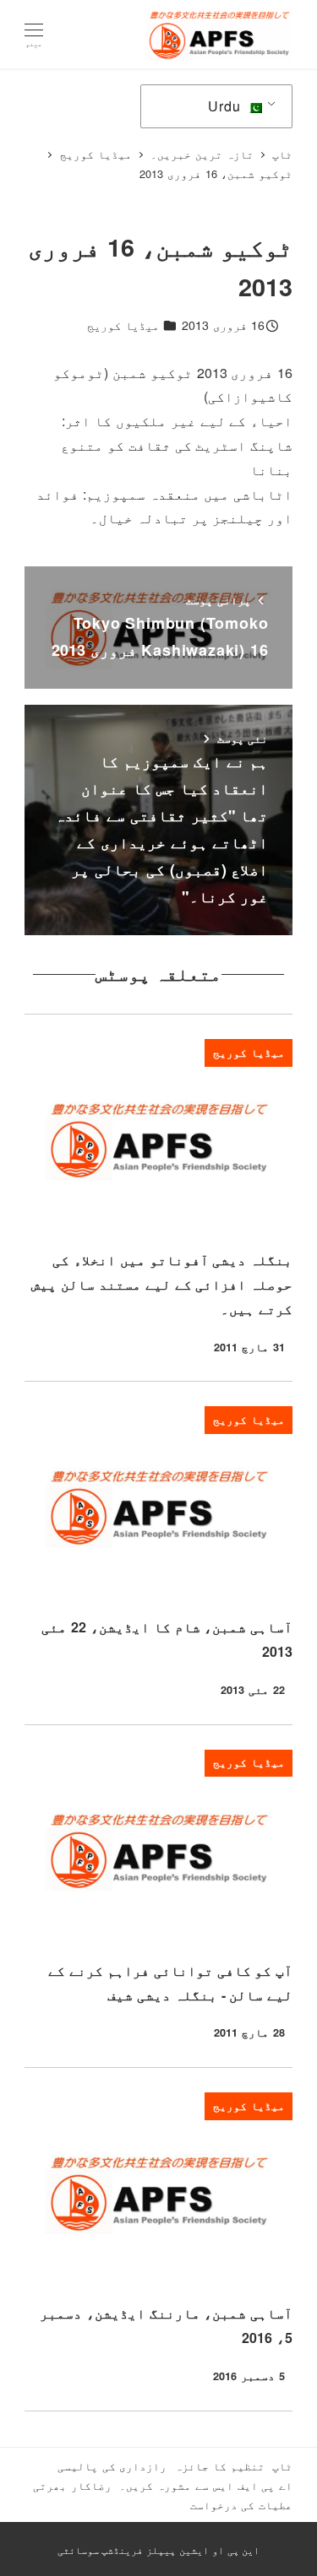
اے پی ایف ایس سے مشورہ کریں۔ (206, 2485)
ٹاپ (282, 2466)
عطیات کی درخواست (242, 2505)
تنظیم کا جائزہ (220, 2466)
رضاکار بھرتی (72, 2485)
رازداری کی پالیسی (112, 2466)
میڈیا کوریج (123, 325)
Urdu (226, 106)
